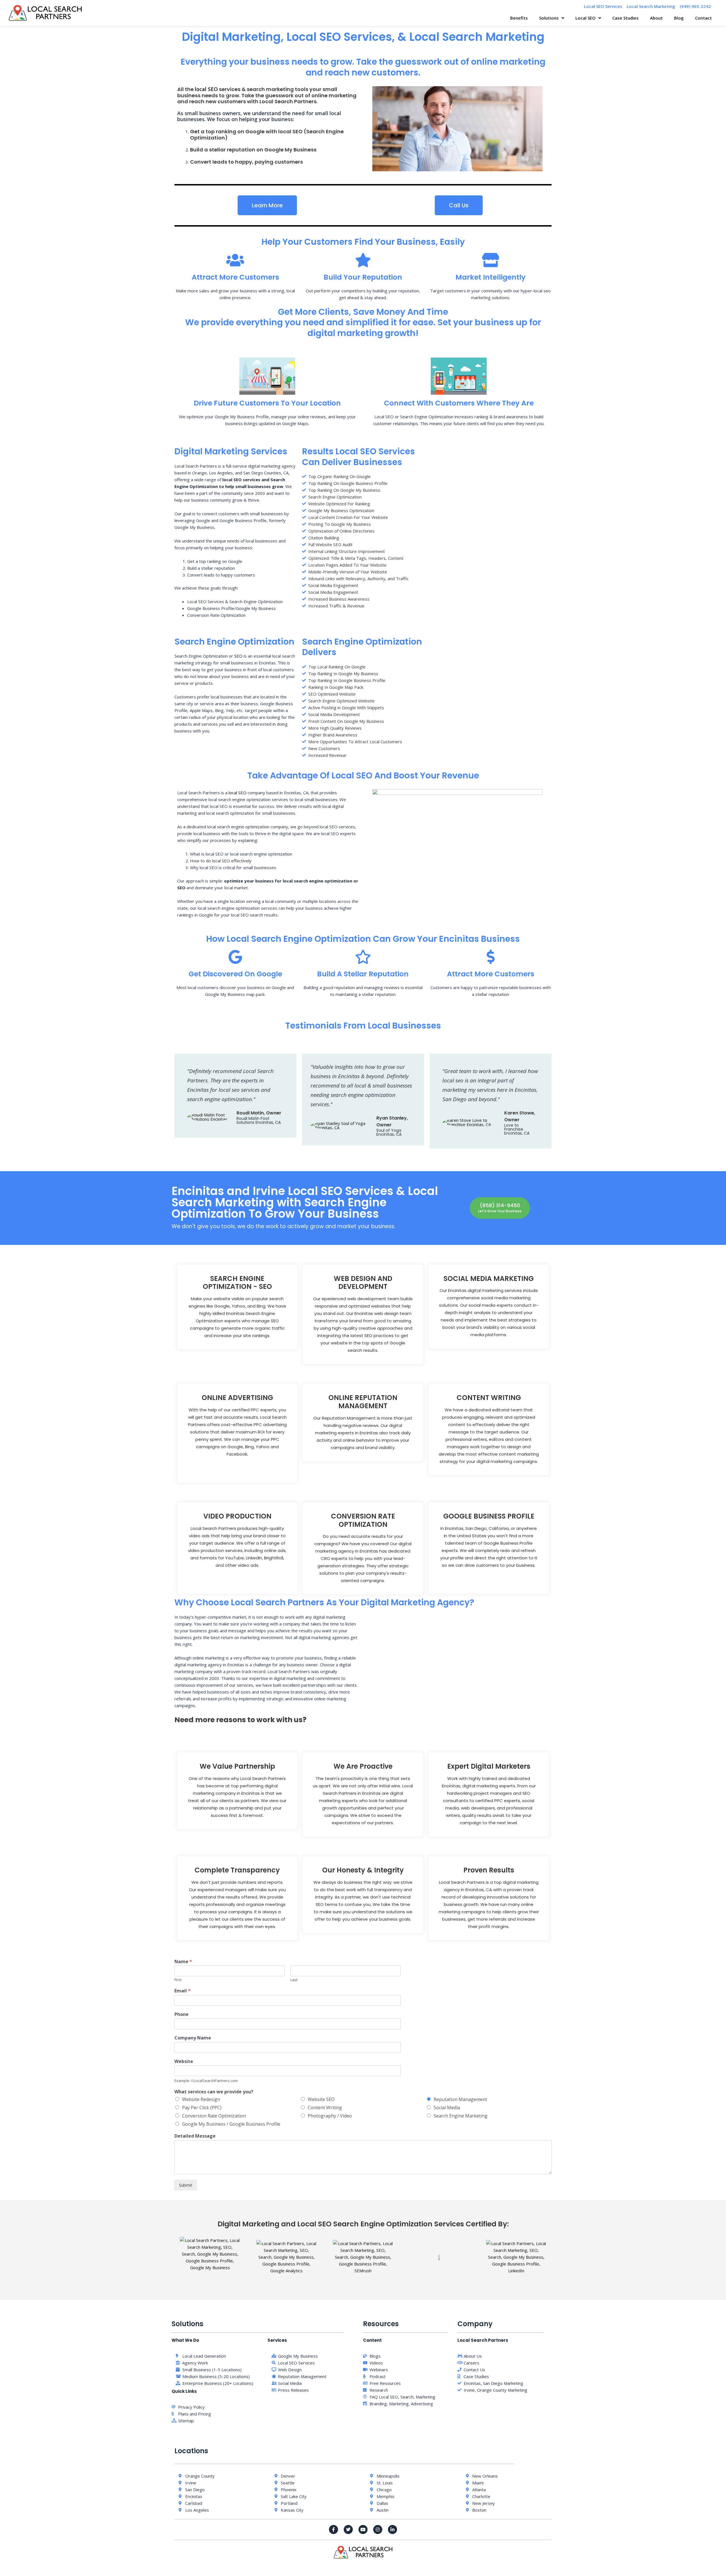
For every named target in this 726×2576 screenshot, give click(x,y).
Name (183, 1962)
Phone (181, 2014)
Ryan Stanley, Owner (392, 1121)
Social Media (447, 2108)
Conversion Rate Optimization (214, 2116)
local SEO (206, 89)
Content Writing (325, 2108)
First (178, 1980)
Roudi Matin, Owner (259, 1113)
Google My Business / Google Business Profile (231, 2124)
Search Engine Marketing (461, 2116)
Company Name (193, 2038)
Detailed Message (195, 2136)
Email (182, 1991)
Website (184, 2061)
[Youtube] (363, 2529)
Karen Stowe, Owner (520, 1116)
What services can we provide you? (214, 2092)
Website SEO (321, 2099)
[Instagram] (378, 2529)
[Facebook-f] (334, 2529)
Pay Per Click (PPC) (202, 2108)
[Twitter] (348, 2529)
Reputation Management (460, 2099)
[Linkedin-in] (392, 2529)
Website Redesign (201, 2099)
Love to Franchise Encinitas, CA (517, 1129)
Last (294, 1980)
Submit (186, 2185)
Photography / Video (330, 2116)
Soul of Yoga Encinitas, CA (389, 1132)
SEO (238, 656)
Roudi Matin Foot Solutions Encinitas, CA (259, 1120)
